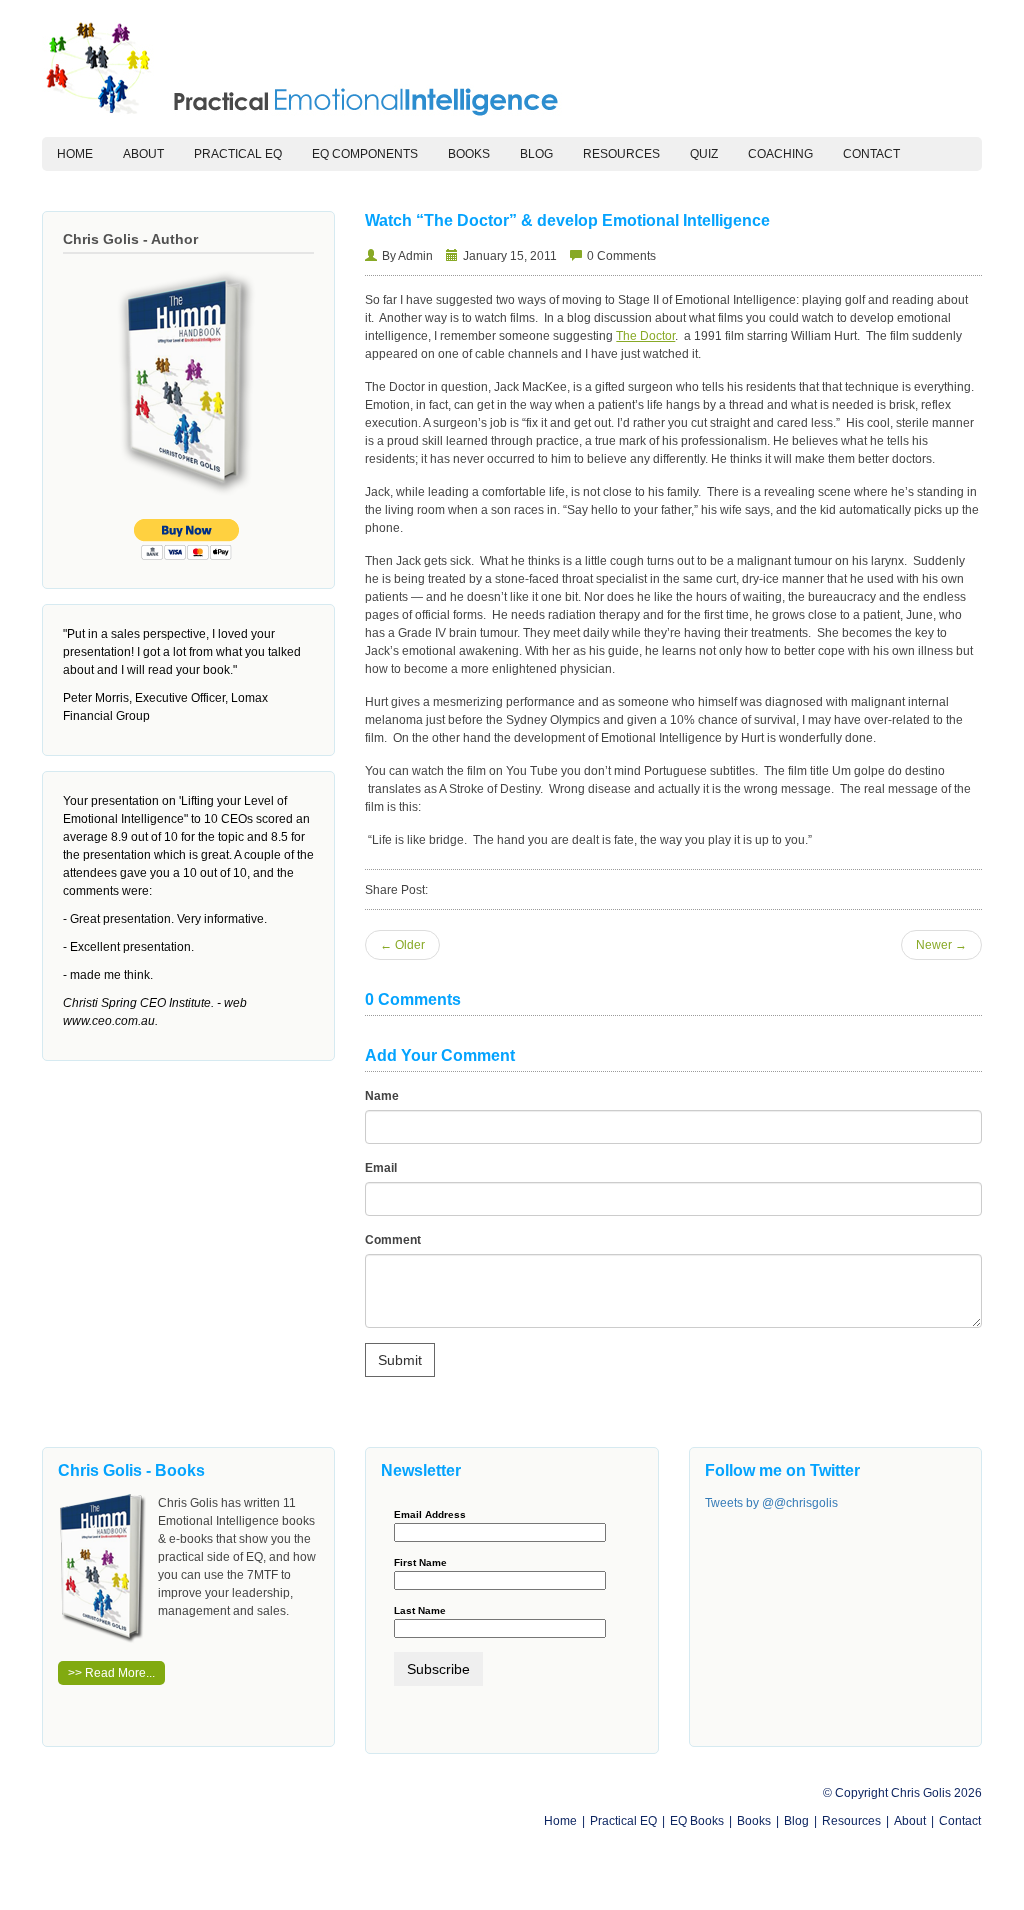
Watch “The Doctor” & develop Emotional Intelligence (567, 220)
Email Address (430, 1515)
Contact (871, 154)
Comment (393, 1240)
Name (382, 1096)
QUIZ (704, 154)
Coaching (780, 154)
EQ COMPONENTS (365, 154)
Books (469, 154)
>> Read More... (111, 1673)
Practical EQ (623, 1821)
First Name (420, 1563)
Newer (941, 945)
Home (82, 153)
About (143, 154)
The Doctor (645, 336)
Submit (400, 1360)
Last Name (420, 1611)
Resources (621, 154)
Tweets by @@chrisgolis (771, 1503)
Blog (536, 154)
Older (402, 945)
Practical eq (238, 154)
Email (381, 1168)
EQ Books (697, 1821)
